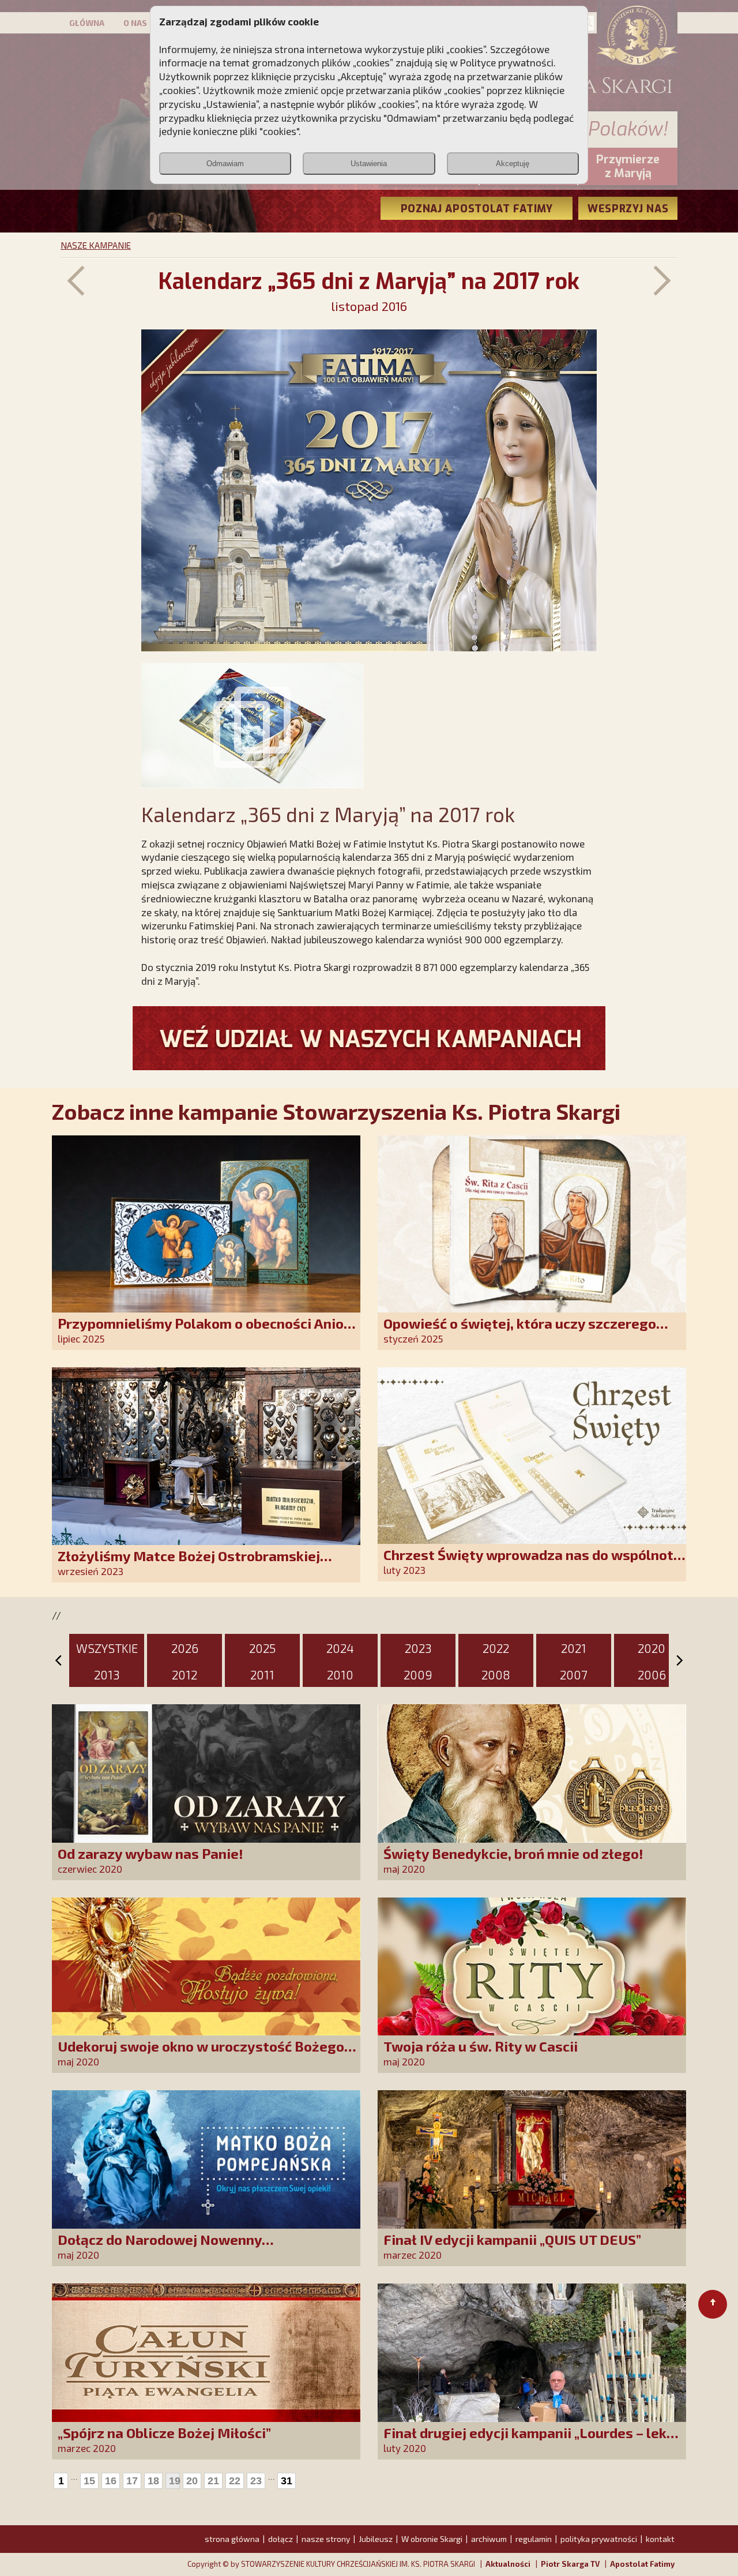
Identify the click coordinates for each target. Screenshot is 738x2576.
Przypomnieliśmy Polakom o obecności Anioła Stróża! (207, 1331)
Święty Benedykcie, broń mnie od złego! (513, 1853)
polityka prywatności (599, 2539)
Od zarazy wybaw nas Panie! (150, 1853)
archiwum (489, 2539)
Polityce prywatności (507, 62)
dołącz (280, 2539)
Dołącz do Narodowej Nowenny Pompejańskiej (160, 2247)
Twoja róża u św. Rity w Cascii (481, 2046)
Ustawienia (369, 164)
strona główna (232, 2539)
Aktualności (508, 2564)
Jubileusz (376, 2539)
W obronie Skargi (432, 2539)
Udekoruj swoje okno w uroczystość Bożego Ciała (201, 2054)
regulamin (534, 2539)
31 (287, 2481)
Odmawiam (225, 164)
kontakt (660, 2539)
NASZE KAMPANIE (96, 245)
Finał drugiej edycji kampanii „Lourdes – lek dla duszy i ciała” (525, 2441)
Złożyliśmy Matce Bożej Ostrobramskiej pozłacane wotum (189, 1564)
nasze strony (326, 2539)
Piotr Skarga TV (570, 2564)
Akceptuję (513, 164)
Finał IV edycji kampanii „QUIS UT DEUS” (512, 2239)
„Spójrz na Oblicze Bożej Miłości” (164, 2433)
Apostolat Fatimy (642, 2564)
